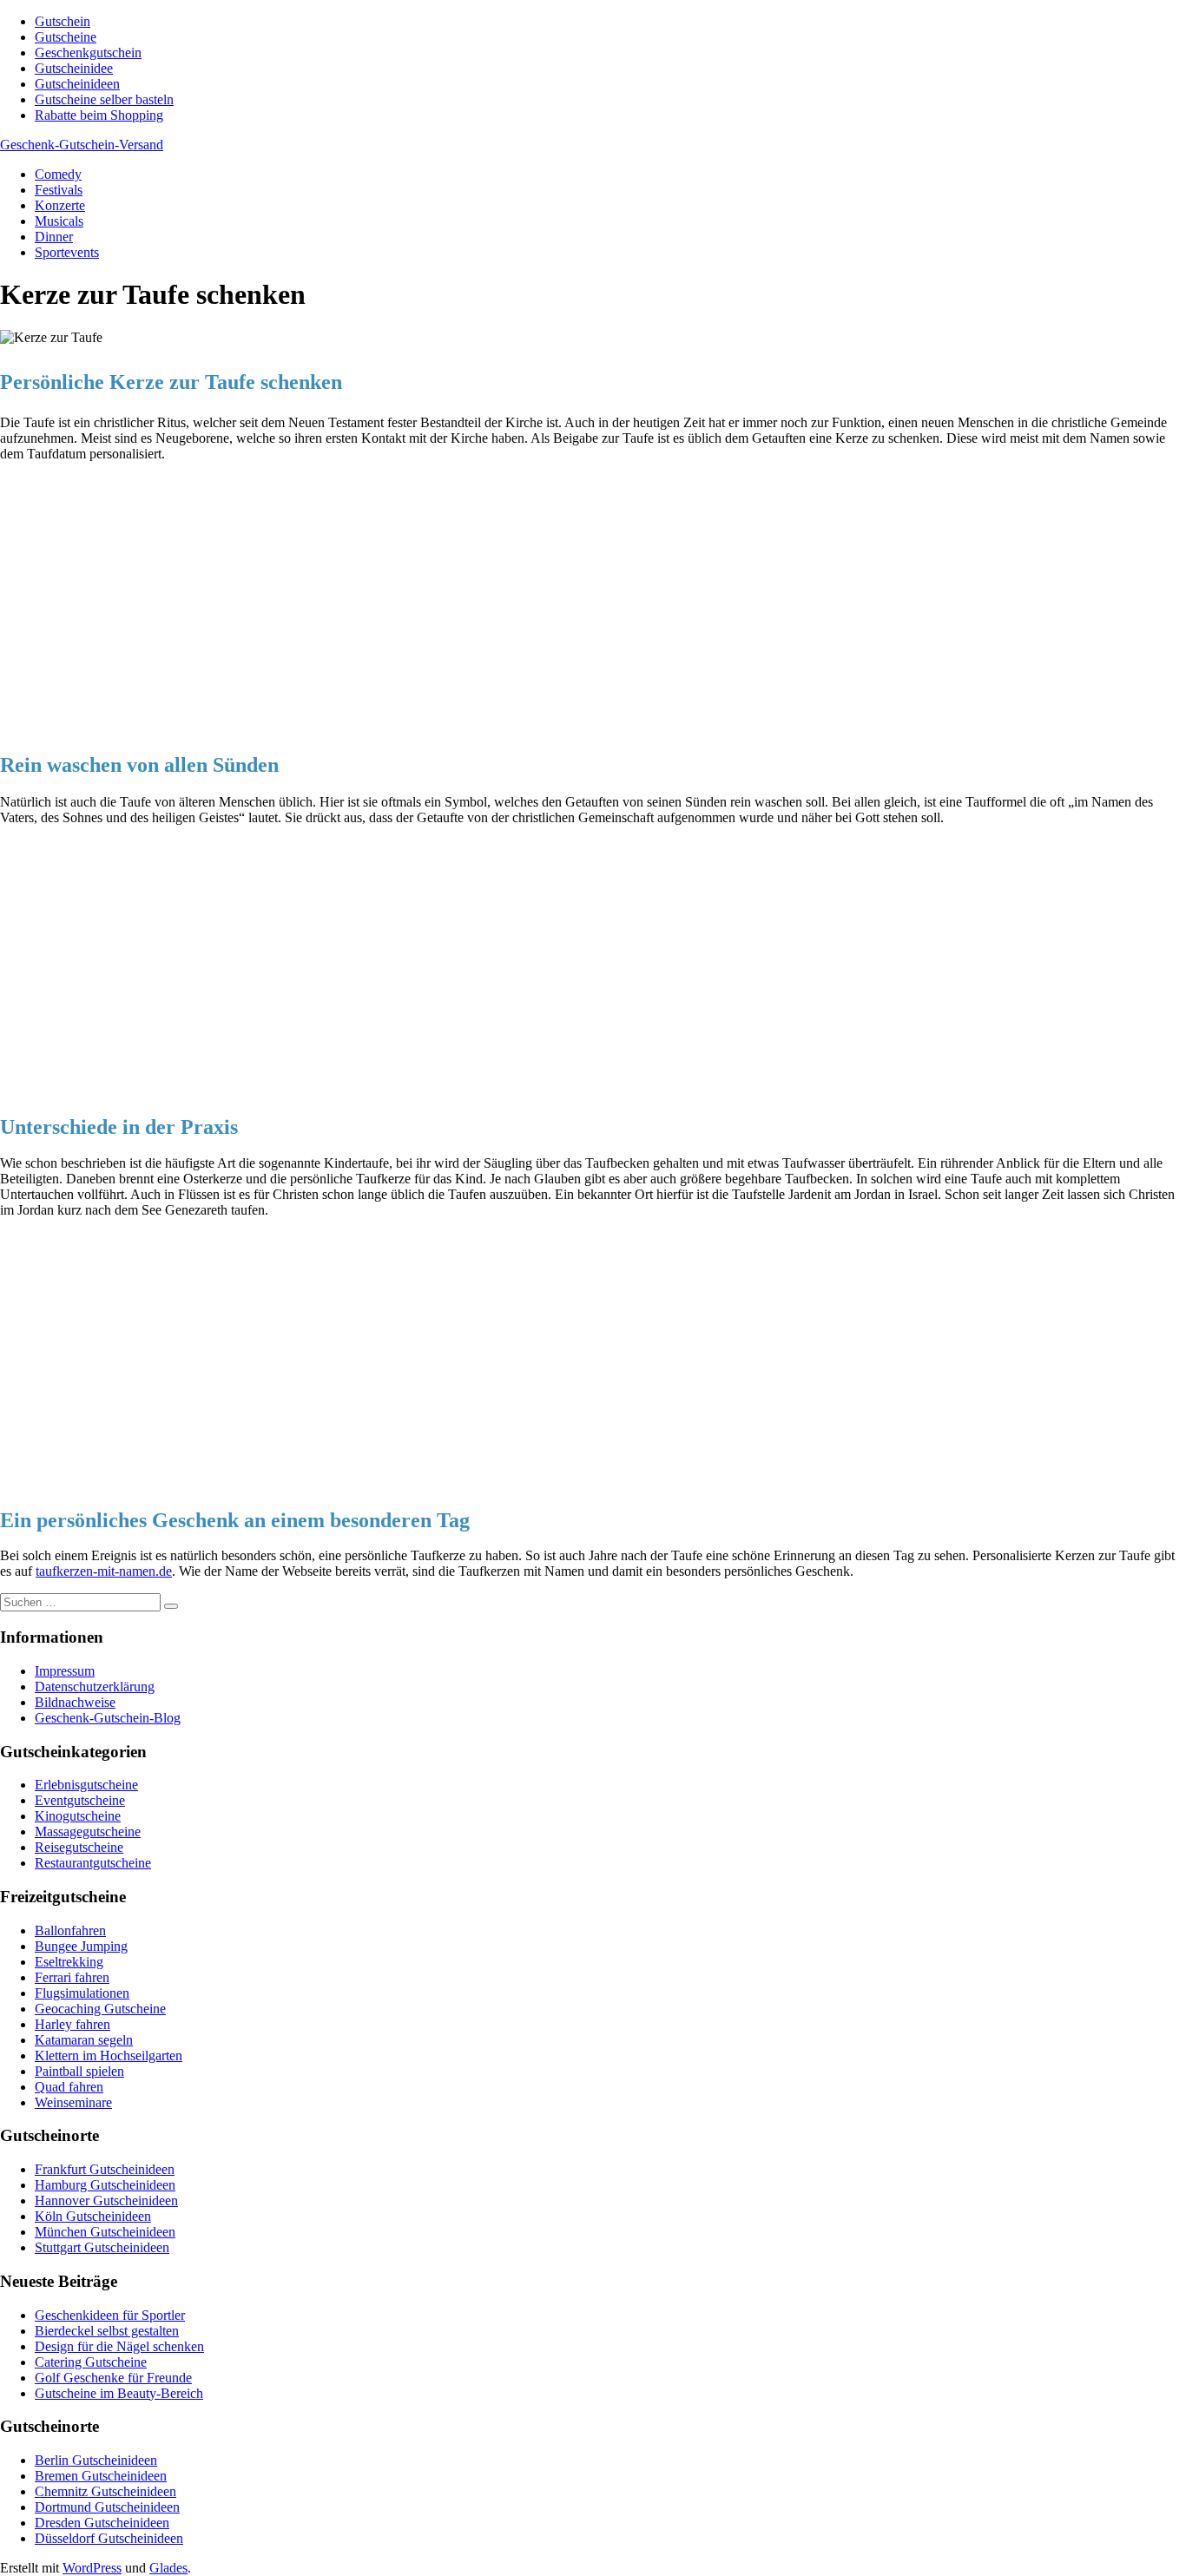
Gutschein (63, 21)
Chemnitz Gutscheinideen (105, 2491)
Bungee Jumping (81, 1946)
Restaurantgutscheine (93, 1863)
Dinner (54, 237)
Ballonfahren (70, 1930)
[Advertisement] (521, 599)
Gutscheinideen (77, 84)
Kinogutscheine (78, 1816)
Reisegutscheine (79, 1847)
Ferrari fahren (72, 1977)
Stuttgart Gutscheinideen (102, 2247)
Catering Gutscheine (91, 2362)
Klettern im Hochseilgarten (109, 2056)
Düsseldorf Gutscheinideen (109, 2538)
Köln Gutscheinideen (93, 2216)
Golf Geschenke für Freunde (113, 2378)
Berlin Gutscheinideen (96, 2460)
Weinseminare (73, 2102)
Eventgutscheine (80, 1800)
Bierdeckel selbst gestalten (107, 2331)
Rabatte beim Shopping (99, 115)
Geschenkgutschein (88, 53)
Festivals (59, 190)
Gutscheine (66, 37)
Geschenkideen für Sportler (110, 2315)
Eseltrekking (69, 1962)
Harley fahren (72, 2024)
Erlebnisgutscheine (86, 1785)
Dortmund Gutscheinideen (107, 2507)
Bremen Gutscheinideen (101, 2476)
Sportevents (67, 252)
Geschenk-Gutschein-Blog (108, 1718)
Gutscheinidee (74, 68)
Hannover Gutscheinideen (106, 2200)
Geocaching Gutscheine (100, 2009)
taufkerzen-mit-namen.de (104, 1571)
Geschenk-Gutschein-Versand (82, 145)
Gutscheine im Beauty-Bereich (119, 2393)
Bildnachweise (75, 1702)
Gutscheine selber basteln (104, 99)
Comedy (58, 174)
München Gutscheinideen (105, 2232)
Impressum (65, 1671)
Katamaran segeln (84, 2040)
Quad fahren (69, 2087)
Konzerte (60, 205)
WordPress (92, 2568)
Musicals (59, 221)
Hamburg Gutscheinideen (105, 2185)
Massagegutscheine (88, 1832)
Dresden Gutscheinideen (102, 2523)
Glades (168, 2568)
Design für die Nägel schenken (119, 2346)
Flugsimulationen (82, 1993)
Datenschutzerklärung (95, 1687)
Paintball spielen (79, 2071)
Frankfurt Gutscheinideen (105, 2169)
